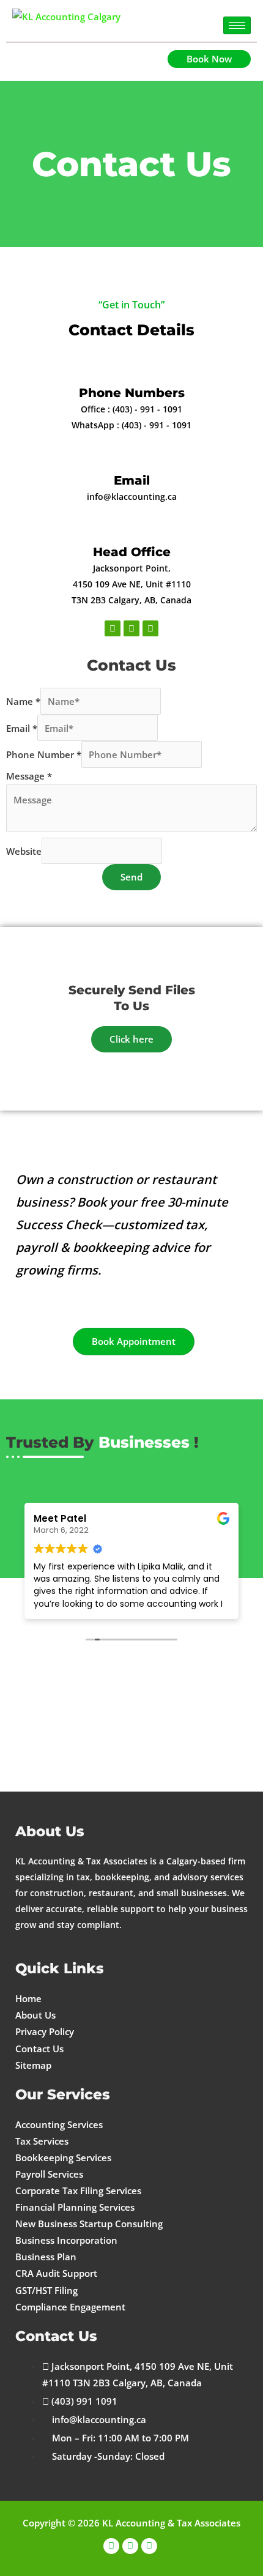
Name (23, 701)
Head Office (132, 552)
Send (131, 877)
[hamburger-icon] (237, 25)
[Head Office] (132, 526)
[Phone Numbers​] (132, 367)
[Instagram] (130, 2546)
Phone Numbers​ (132, 393)
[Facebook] (111, 2546)
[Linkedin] (149, 2546)
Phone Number (44, 754)
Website (24, 851)
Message (29, 776)
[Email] (132, 454)
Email (132, 480)
